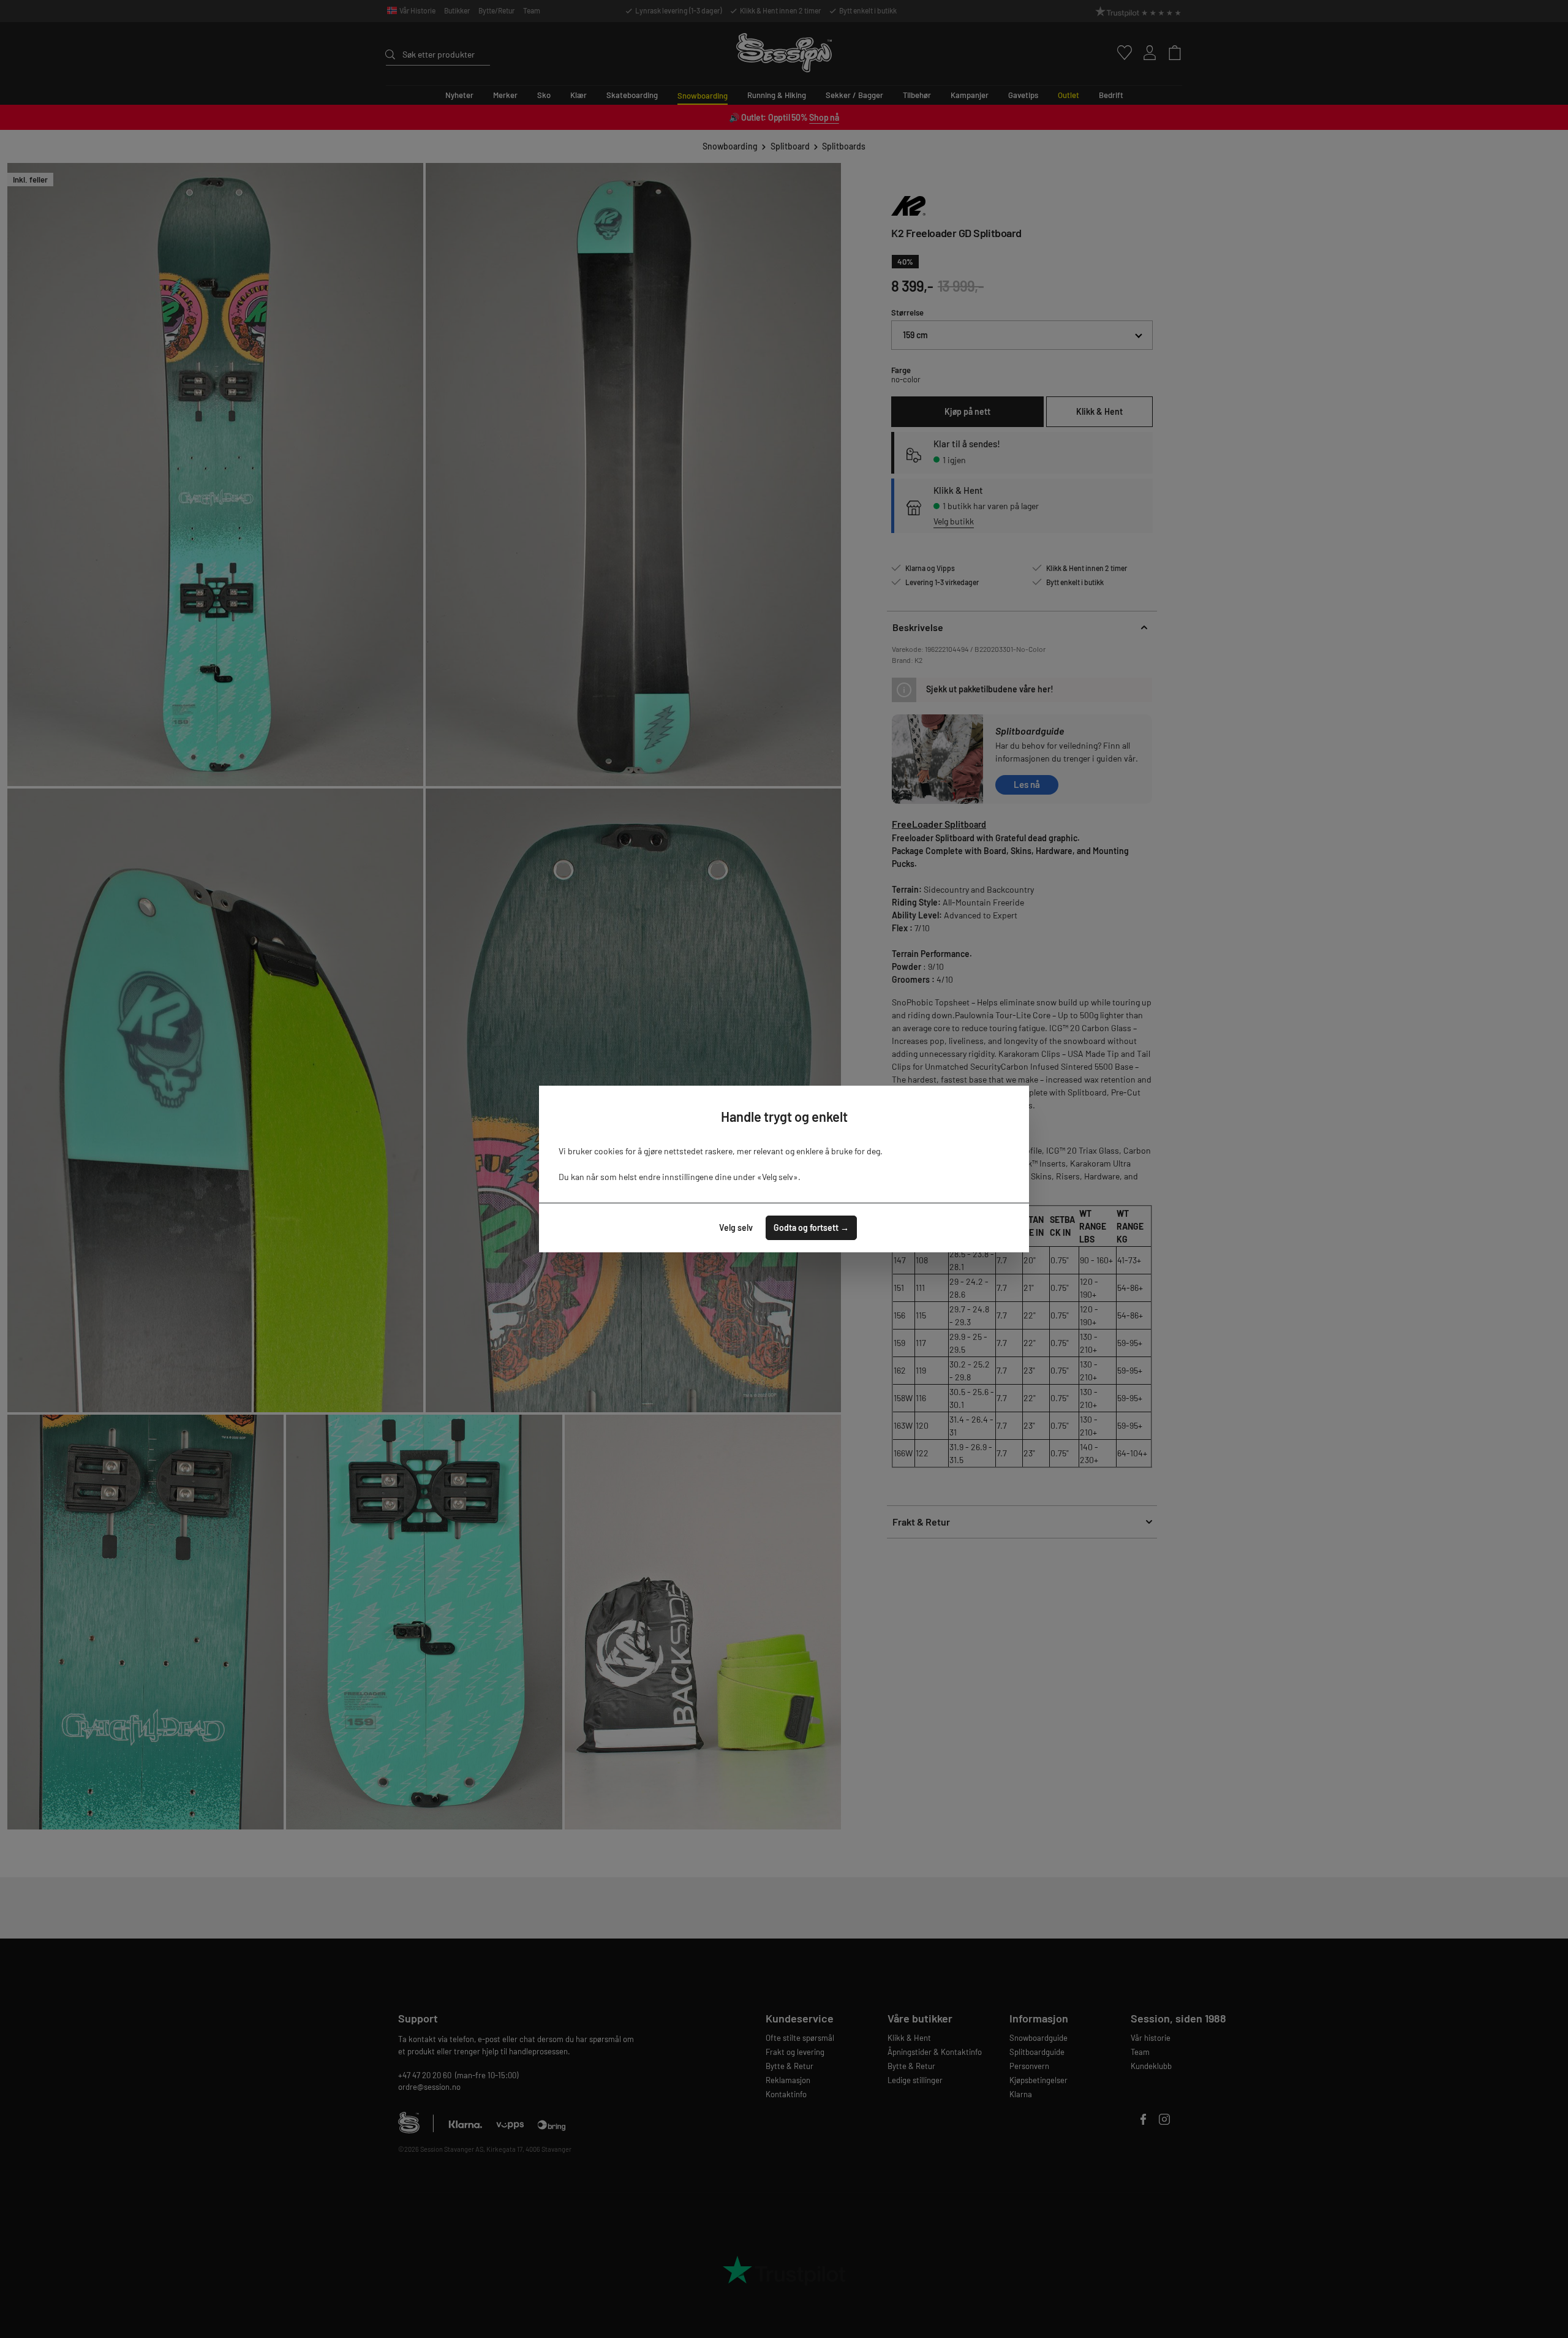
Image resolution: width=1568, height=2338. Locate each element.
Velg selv (736, 1228)
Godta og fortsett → (811, 1228)
